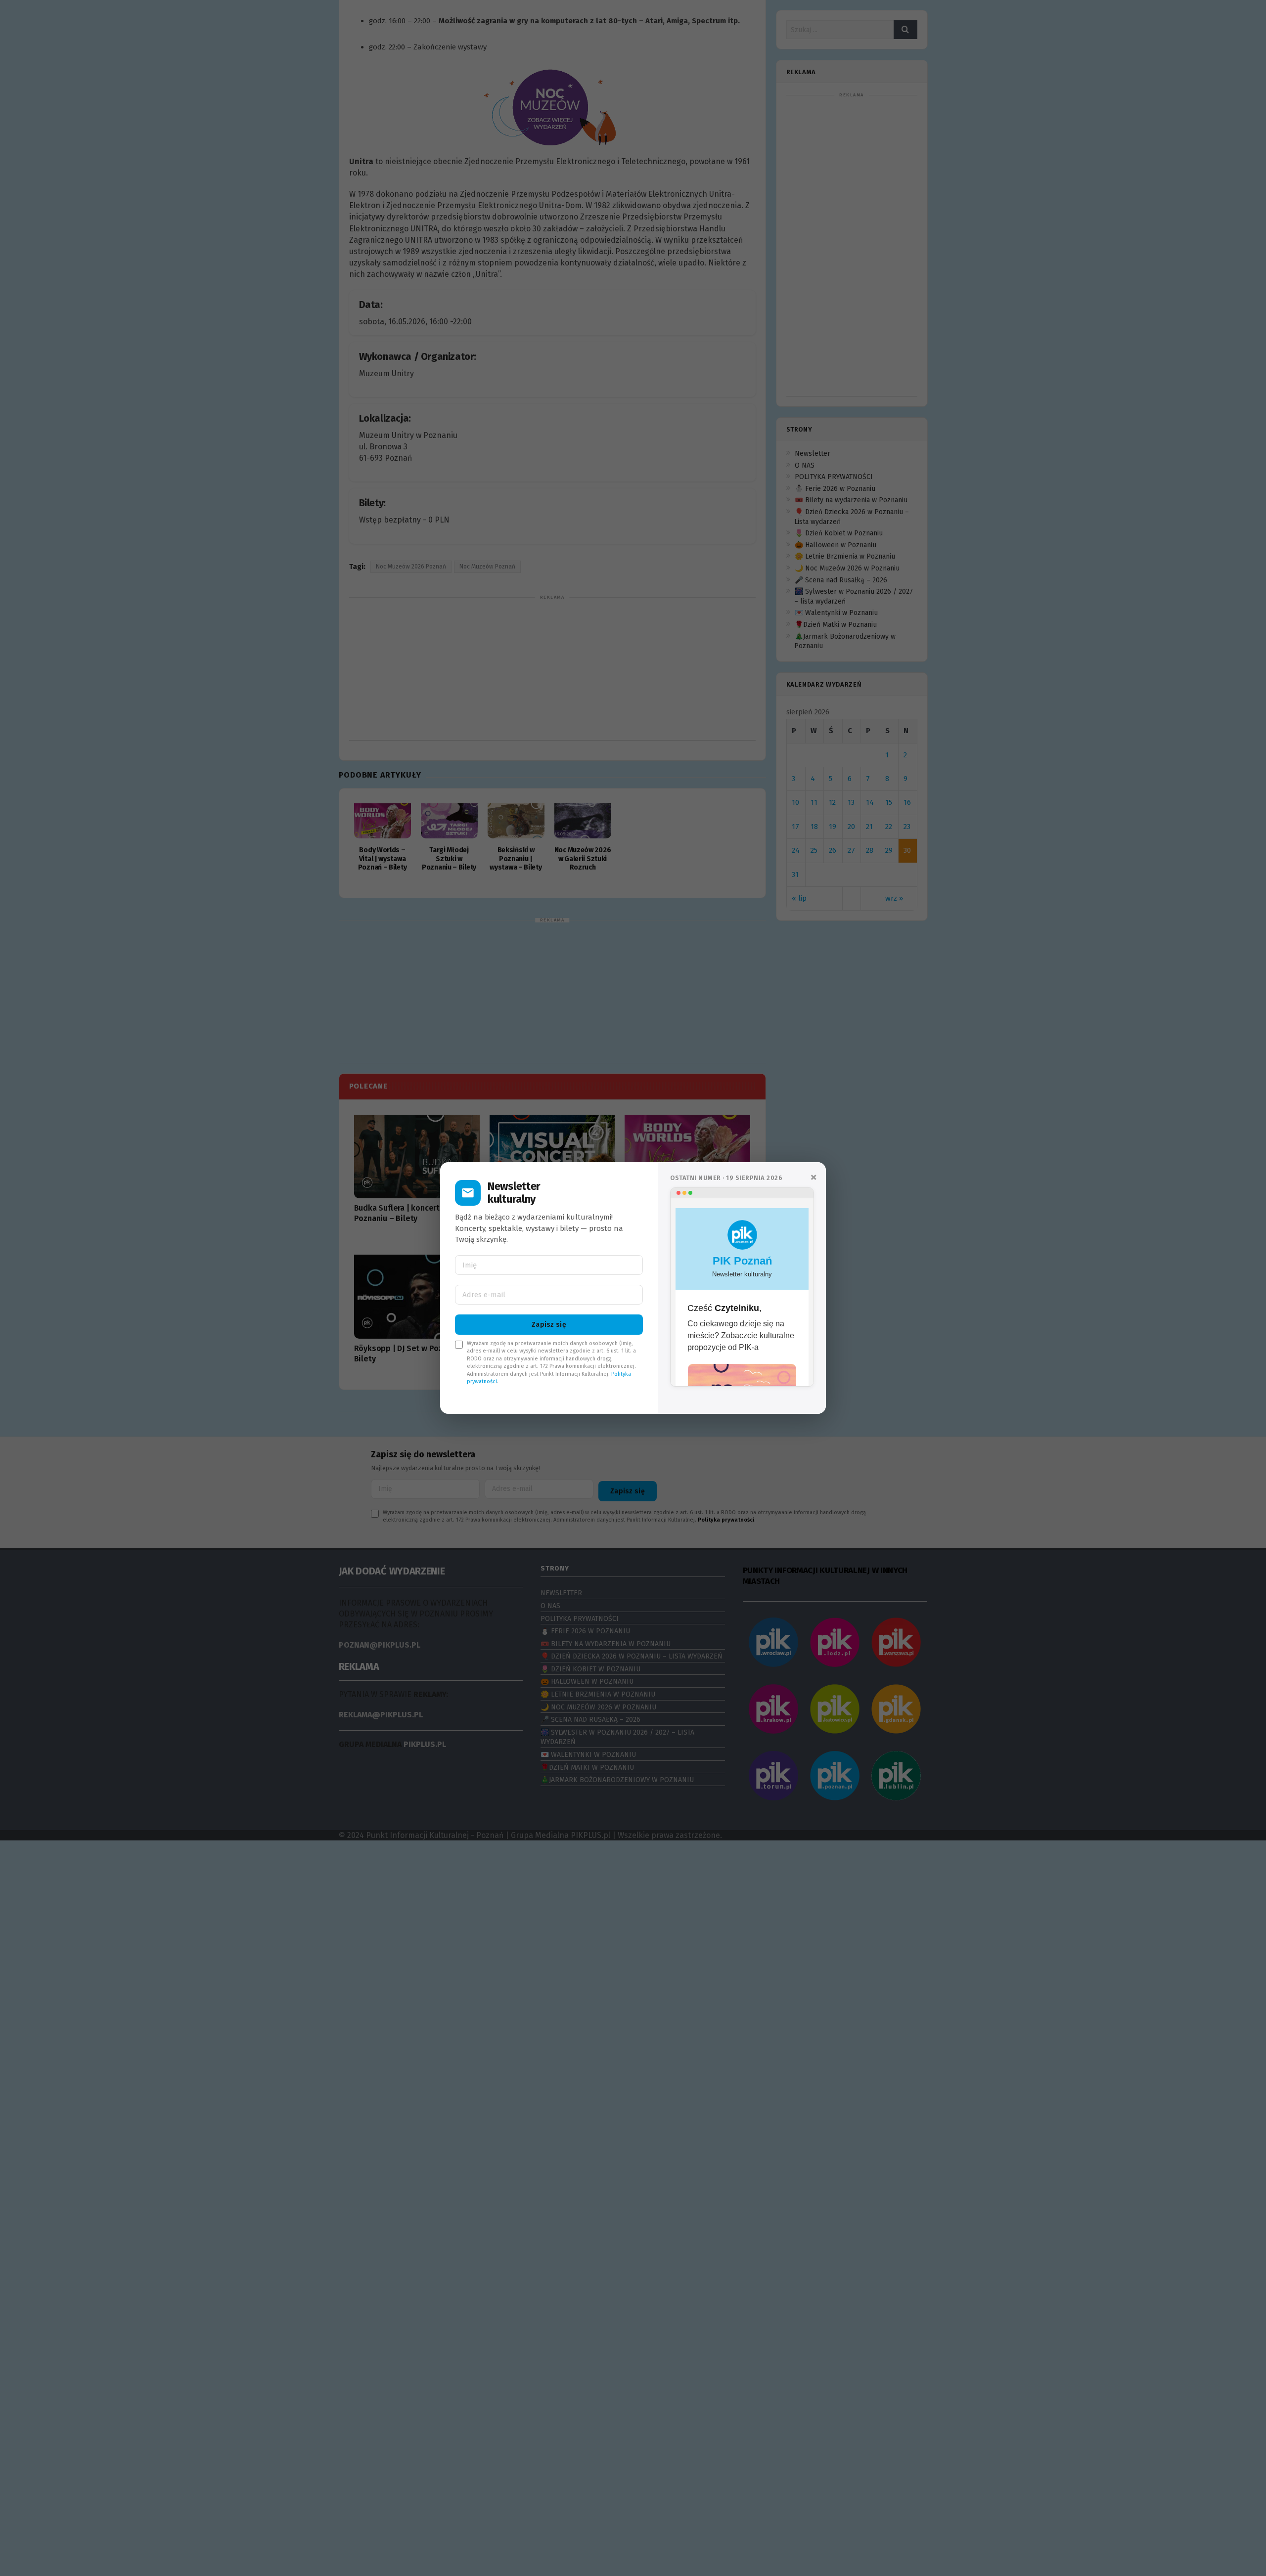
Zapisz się (549, 1325)
